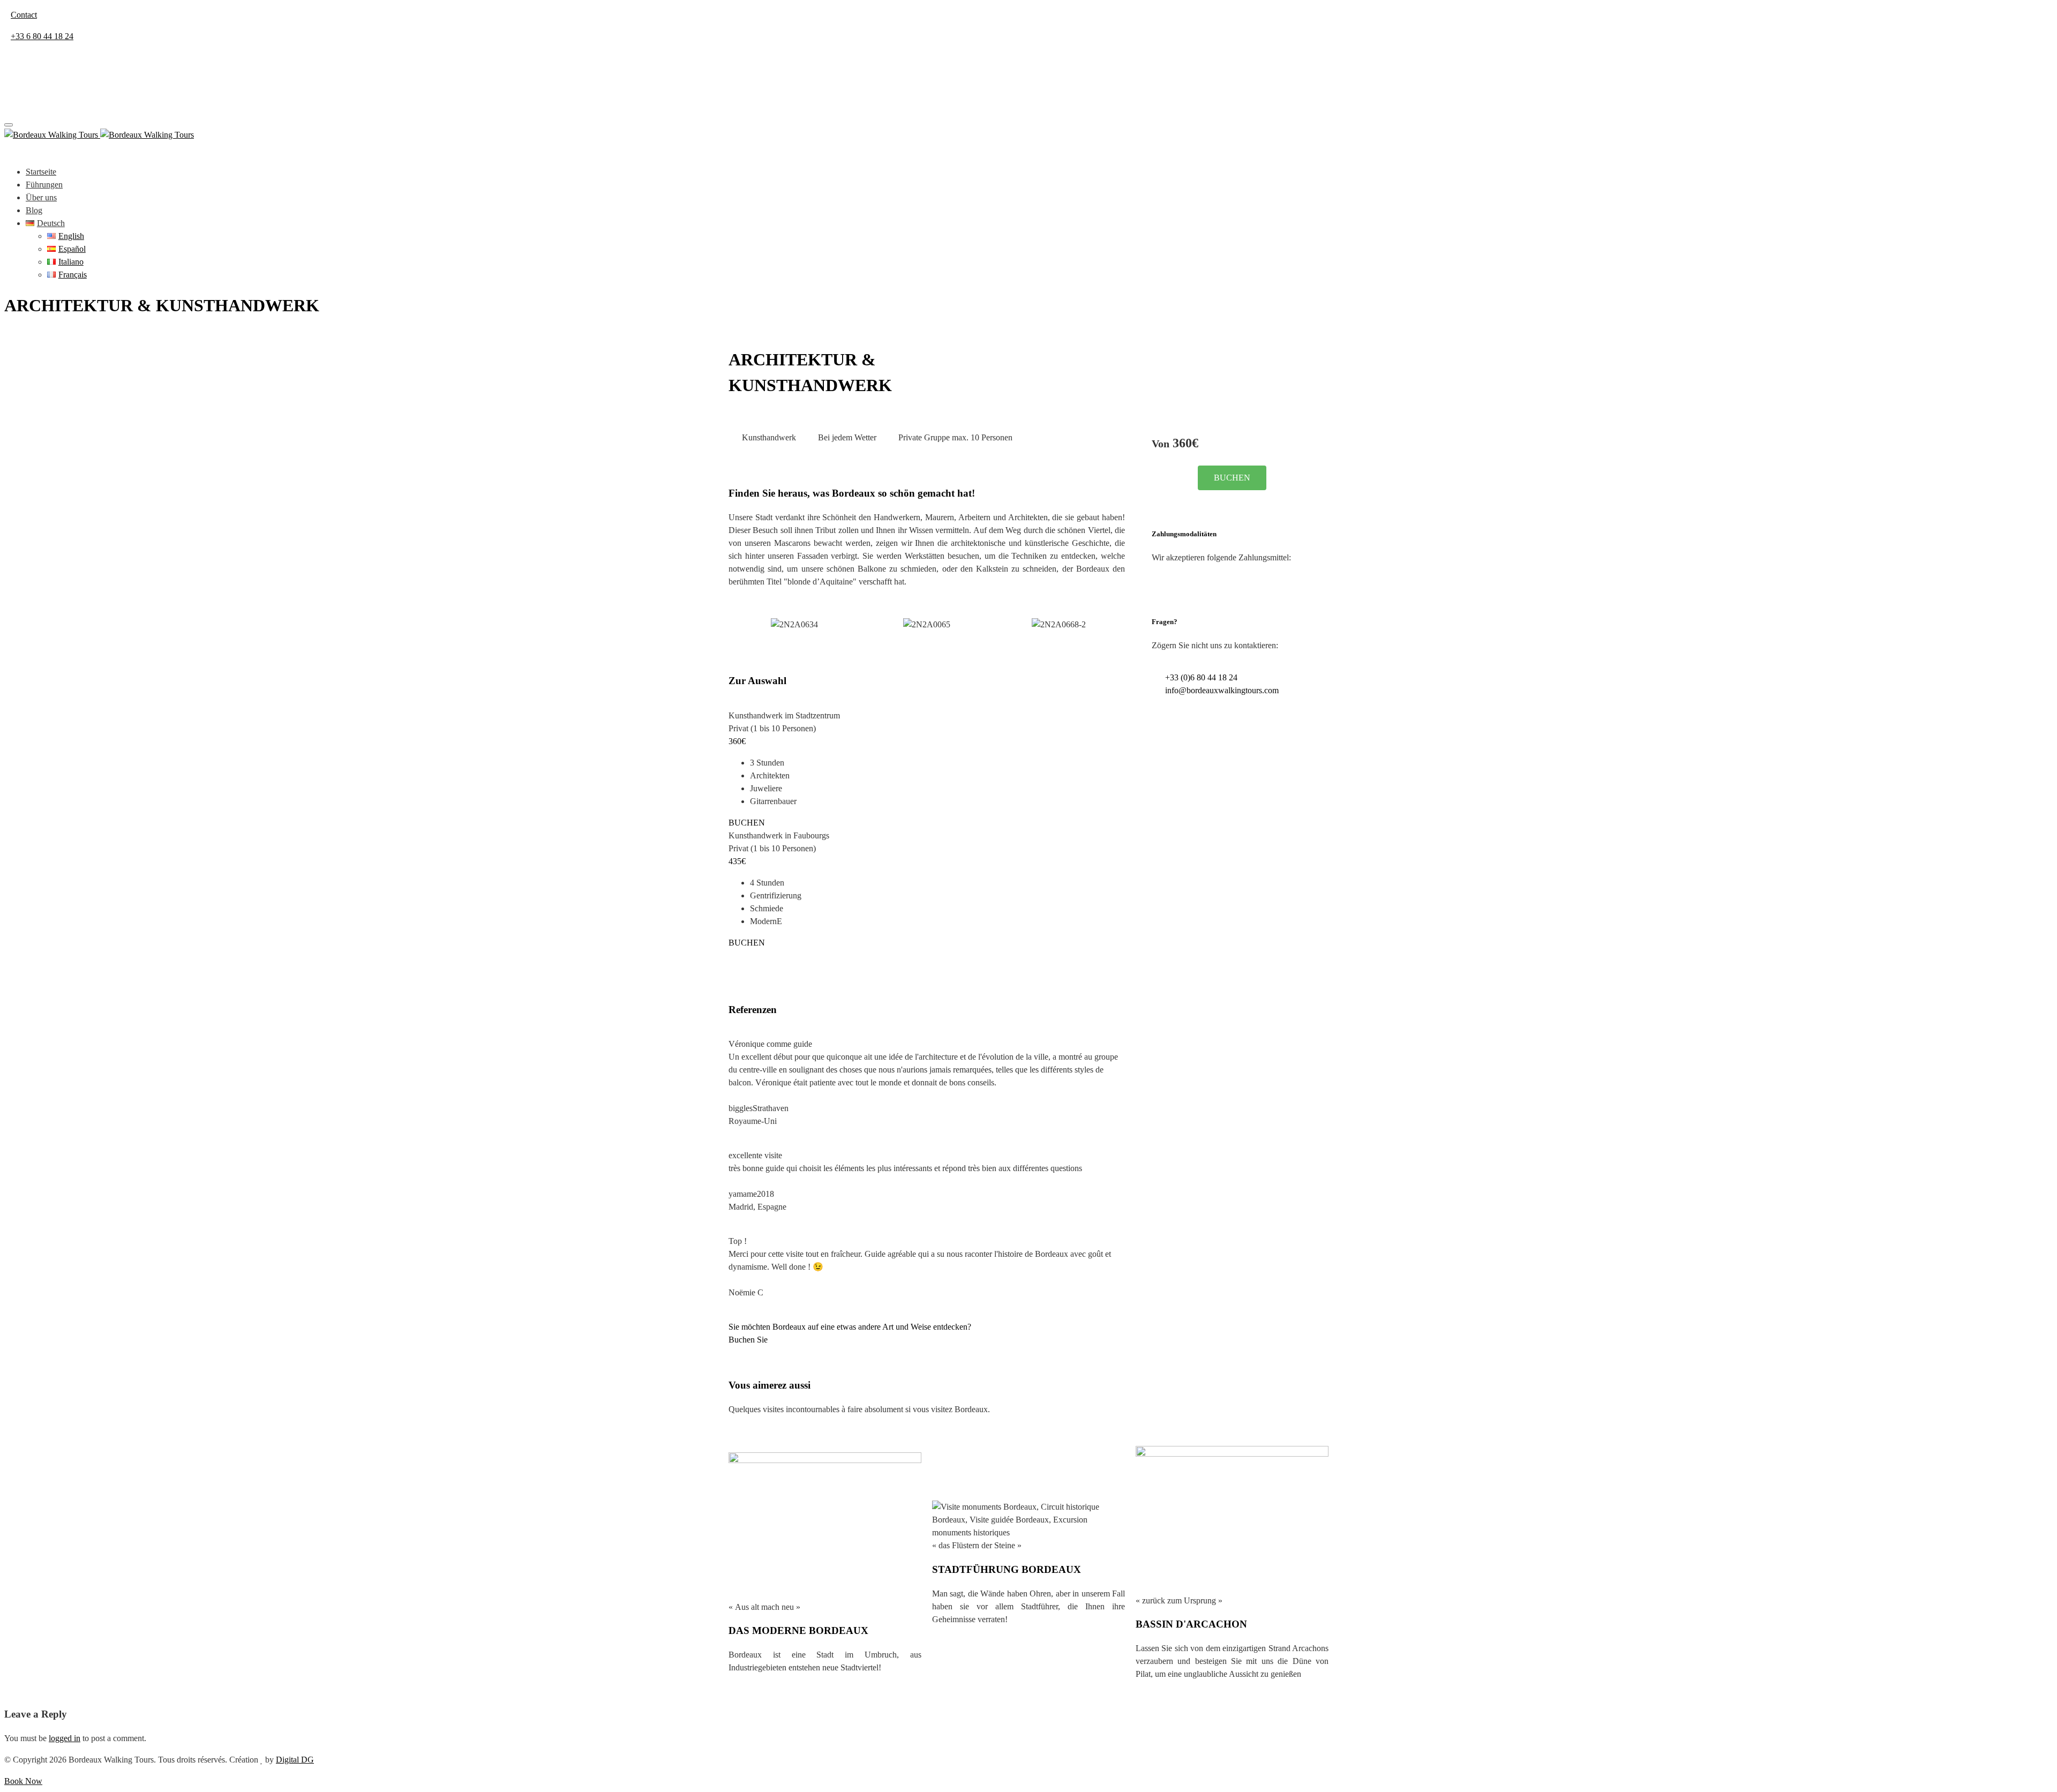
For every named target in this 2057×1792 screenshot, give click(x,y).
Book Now (23, 1781)
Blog (34, 210)
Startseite (41, 172)
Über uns (41, 197)
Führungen (44, 185)
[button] (739, 625)
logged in (65, 1738)
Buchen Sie (748, 1340)
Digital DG (295, 1760)
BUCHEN (747, 823)
